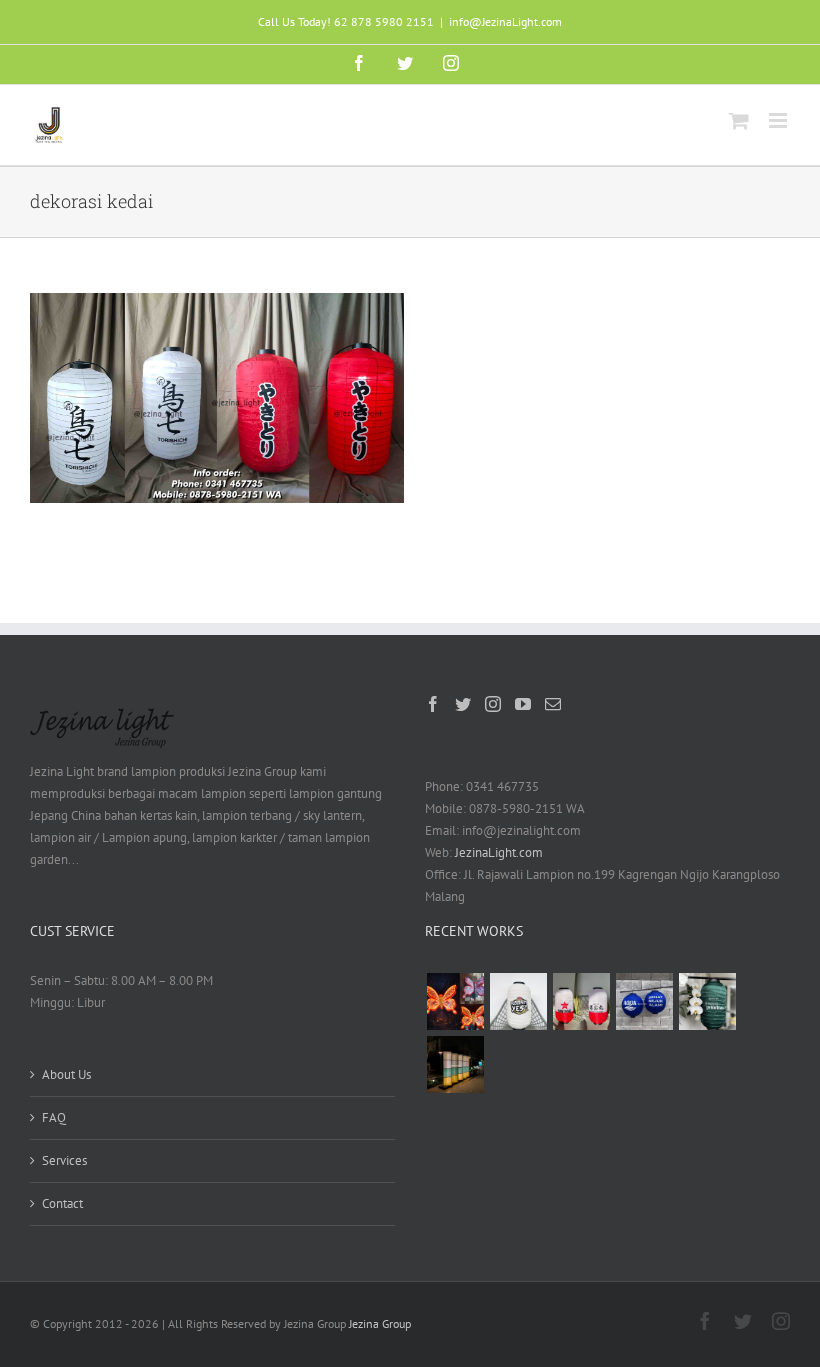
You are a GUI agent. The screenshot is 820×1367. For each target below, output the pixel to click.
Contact (62, 1203)
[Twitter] (463, 704)
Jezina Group (380, 1323)
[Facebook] (433, 704)
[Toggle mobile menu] (779, 120)
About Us (66, 1074)
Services (64, 1160)
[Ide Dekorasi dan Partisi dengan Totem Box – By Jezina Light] (455, 1064)
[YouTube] (523, 704)
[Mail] (553, 704)
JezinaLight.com (499, 852)
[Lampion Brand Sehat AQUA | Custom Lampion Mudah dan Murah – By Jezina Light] (644, 1001)
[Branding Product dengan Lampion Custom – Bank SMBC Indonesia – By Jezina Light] (707, 1001)
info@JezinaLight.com (505, 21)
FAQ (54, 1117)
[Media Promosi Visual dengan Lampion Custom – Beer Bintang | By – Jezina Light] (581, 1001)
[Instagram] (493, 704)
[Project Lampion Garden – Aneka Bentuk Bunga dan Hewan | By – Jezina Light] (455, 1001)
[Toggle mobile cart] (739, 120)
